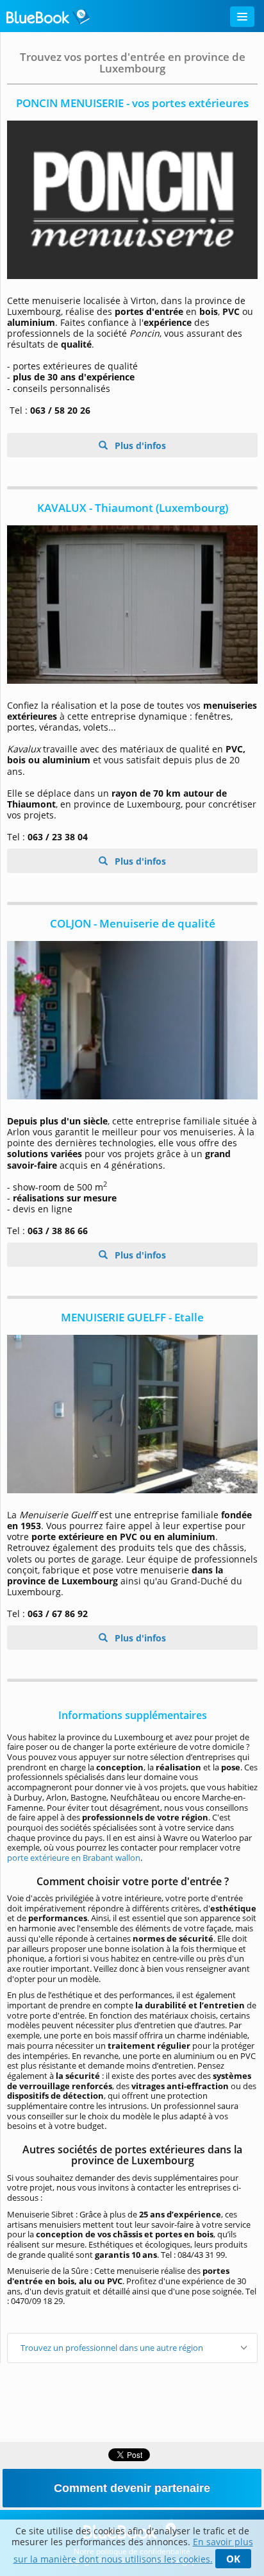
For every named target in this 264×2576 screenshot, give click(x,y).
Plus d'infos (139, 445)
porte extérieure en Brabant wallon (74, 1858)
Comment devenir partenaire (132, 2488)
